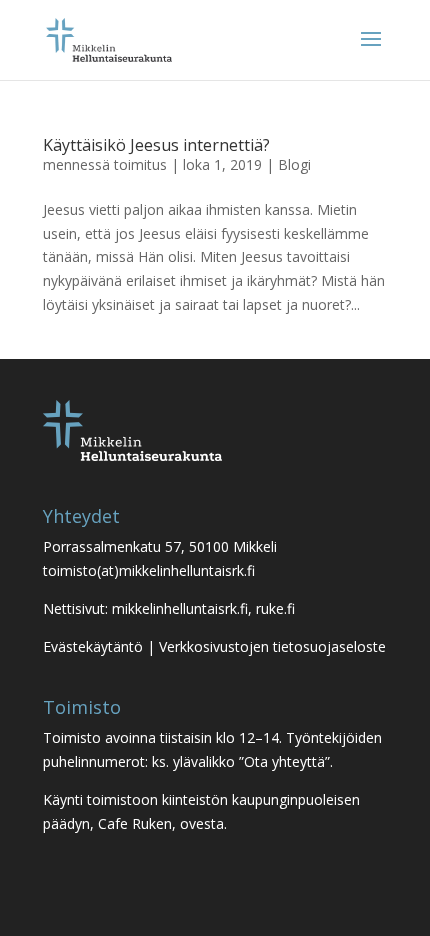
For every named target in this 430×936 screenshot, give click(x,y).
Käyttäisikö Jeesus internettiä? (156, 145)
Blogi (294, 164)
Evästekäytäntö (93, 646)
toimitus (140, 164)
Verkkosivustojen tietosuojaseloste (272, 646)
